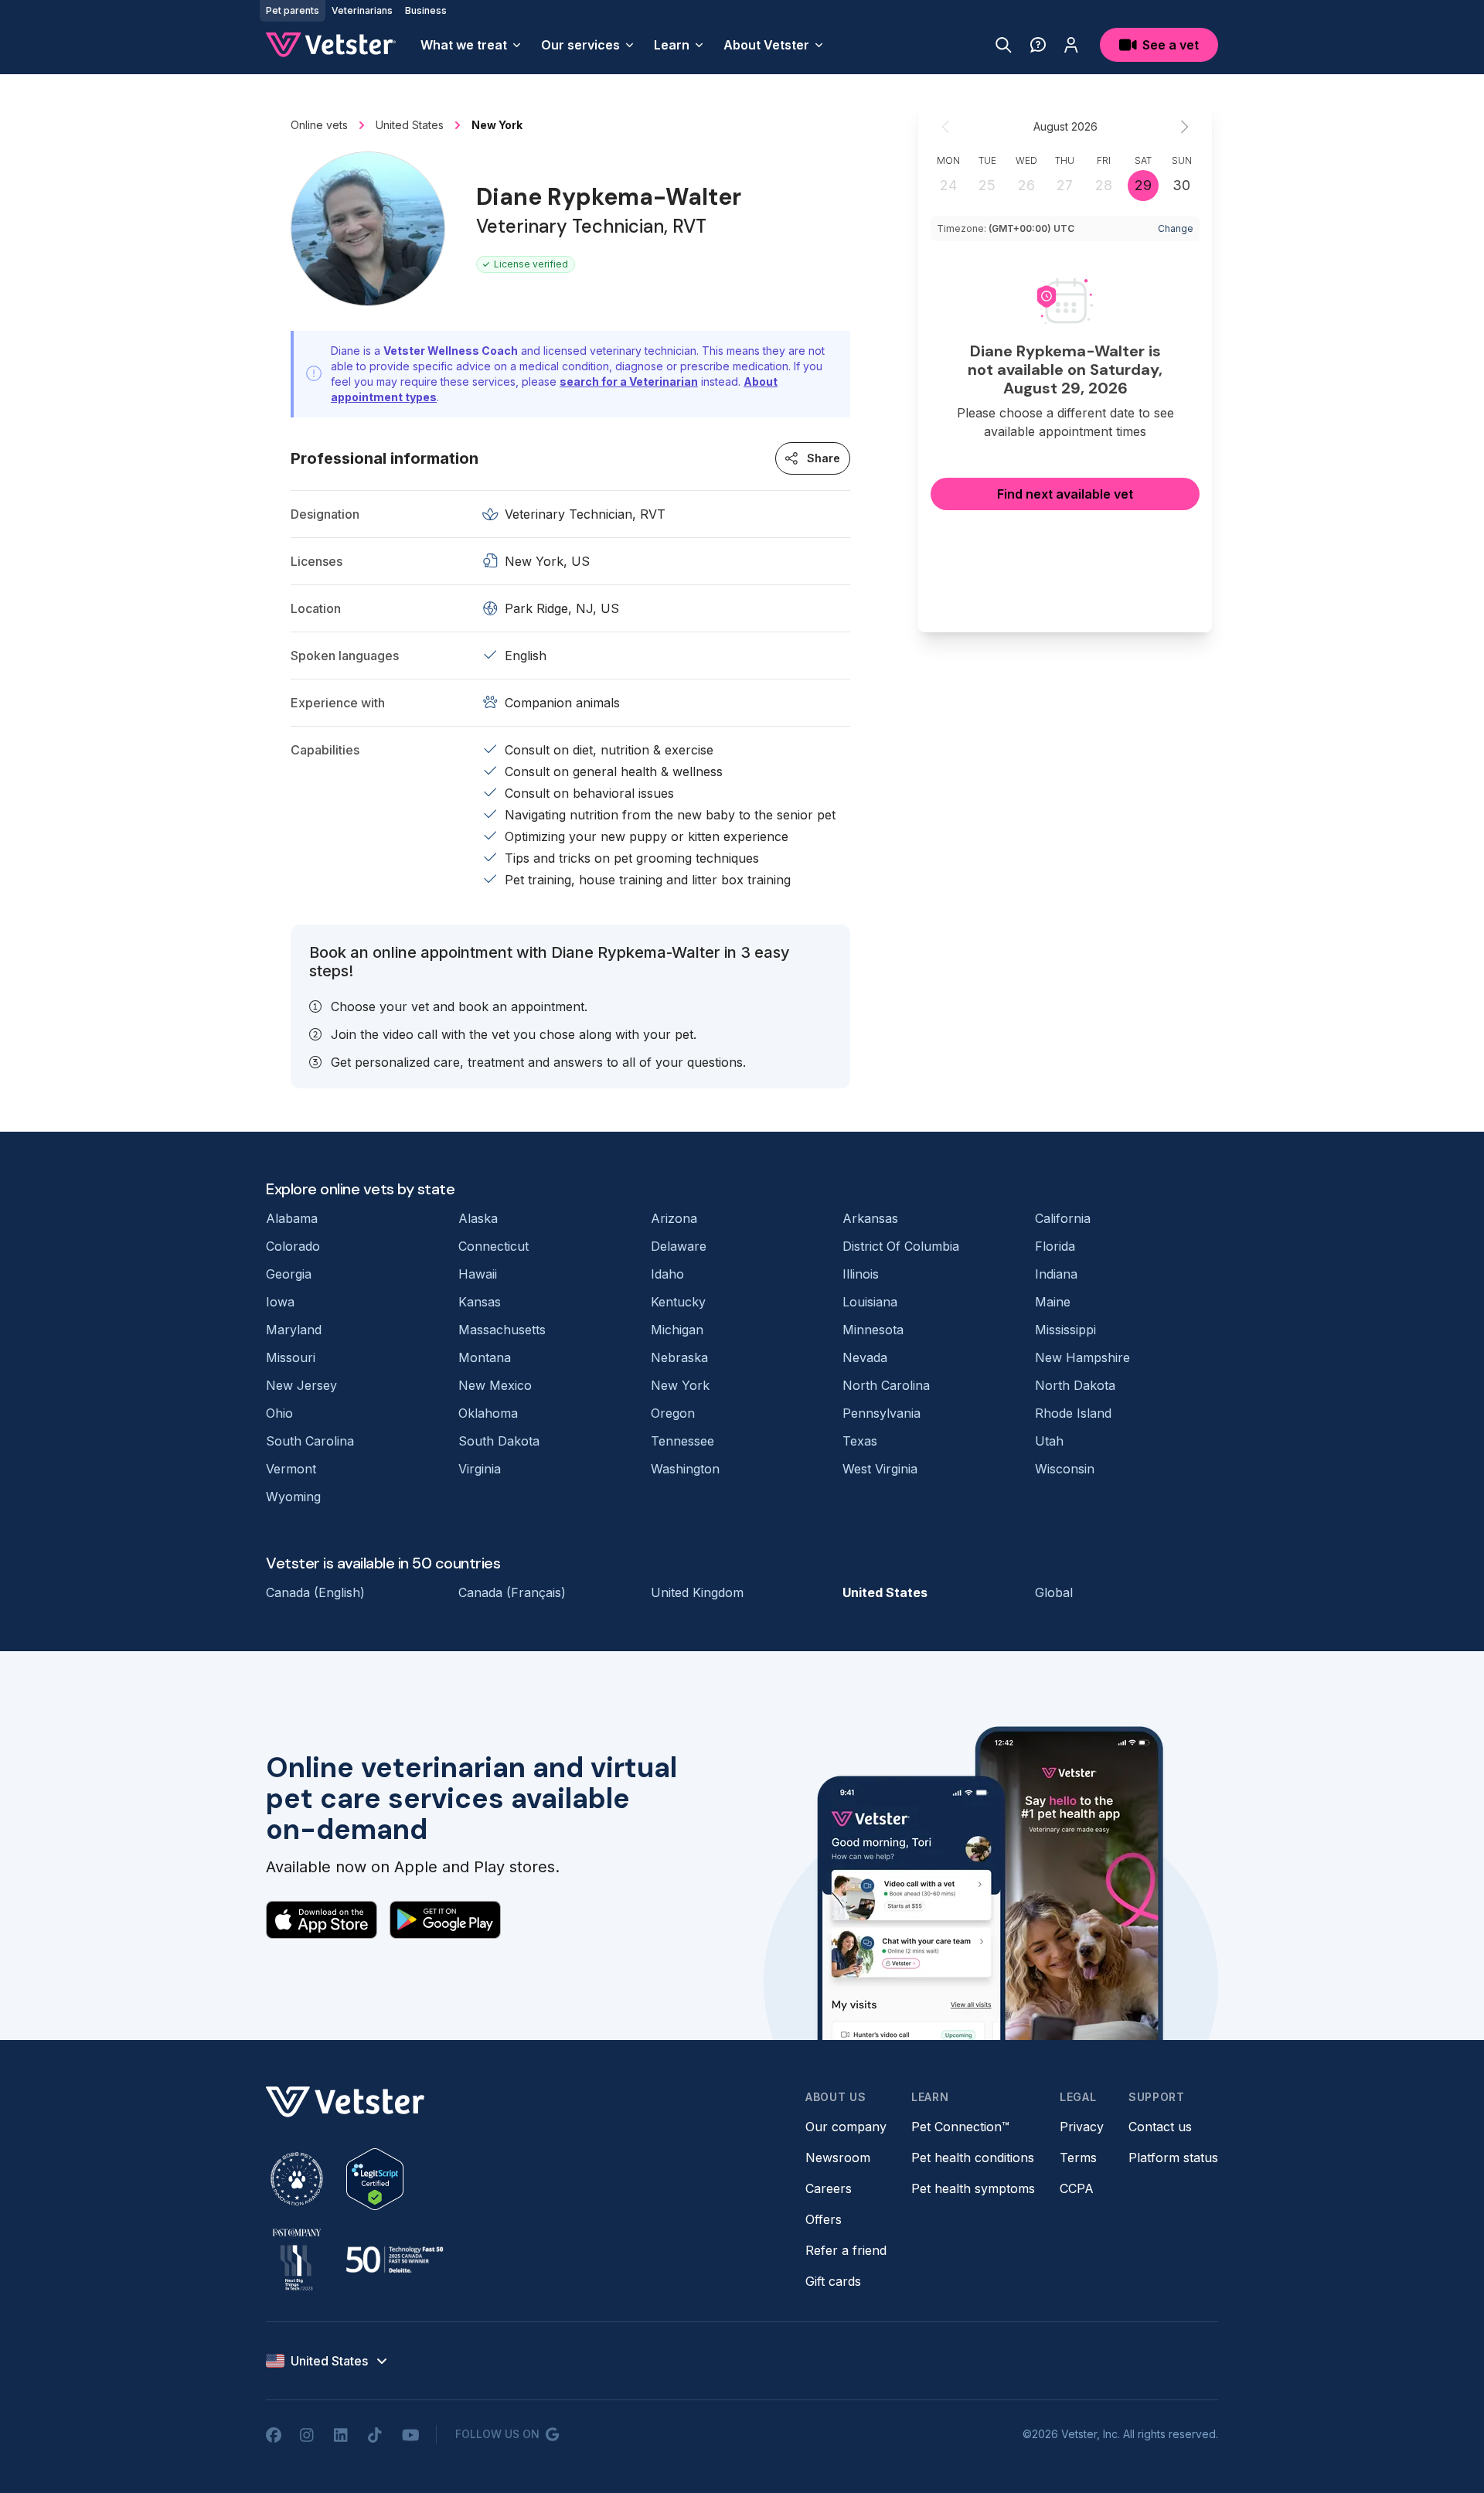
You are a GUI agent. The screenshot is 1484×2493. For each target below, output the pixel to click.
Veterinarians (362, 10)
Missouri (291, 1357)
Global (1054, 1592)
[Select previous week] (946, 127)
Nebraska (679, 1357)
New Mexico (495, 1385)
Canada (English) (315, 1592)
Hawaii (478, 1274)
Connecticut (494, 1246)
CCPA (1077, 2188)
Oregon (673, 1413)
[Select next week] (1184, 127)
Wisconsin (1065, 1469)
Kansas (480, 1302)
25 (987, 185)
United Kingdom (697, 1592)
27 (1065, 185)
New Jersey (301, 1385)
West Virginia (880, 1469)
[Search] (1004, 45)
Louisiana (870, 1302)
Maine (1053, 1302)
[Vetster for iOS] (322, 1919)
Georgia (289, 1274)
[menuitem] (471, 45)
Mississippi (1065, 1330)
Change (1176, 228)
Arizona (674, 1218)
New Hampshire (1082, 1357)
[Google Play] (445, 1919)
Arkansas (870, 1218)
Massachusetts (502, 1330)
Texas (860, 1441)
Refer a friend (846, 2250)
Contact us (1160, 2127)
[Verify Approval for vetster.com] (375, 2179)
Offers (824, 2219)
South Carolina (310, 1441)
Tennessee (682, 1441)
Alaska (478, 1218)
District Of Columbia (901, 1246)
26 (1026, 185)
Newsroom (838, 2158)
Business (426, 10)
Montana (485, 1357)
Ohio (279, 1413)
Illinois (861, 1274)
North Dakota (1075, 1385)
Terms (1078, 2158)
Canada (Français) (512, 1592)
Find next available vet (1065, 494)
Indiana (1056, 1274)
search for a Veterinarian (629, 381)
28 (1104, 185)
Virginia (480, 1469)
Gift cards (833, 2281)
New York (680, 1385)
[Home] (331, 45)
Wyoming (293, 1497)
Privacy (1082, 2127)
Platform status (1173, 2158)
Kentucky (678, 1302)
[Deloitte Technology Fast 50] (394, 2260)
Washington (685, 1469)
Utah (1049, 1441)
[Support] (1038, 45)
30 (1181, 185)
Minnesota (873, 1330)
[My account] (1071, 45)
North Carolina (886, 1385)
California (1063, 1218)
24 (948, 185)
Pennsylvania (882, 1413)
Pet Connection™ (960, 2127)
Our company (846, 2127)
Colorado (293, 1246)
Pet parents (293, 10)
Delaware (679, 1246)
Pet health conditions (973, 2158)
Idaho (667, 1274)
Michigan (677, 1330)
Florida (1055, 1246)
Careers (829, 2188)
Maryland (294, 1330)
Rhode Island (1073, 1413)
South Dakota (499, 1441)
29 (1143, 185)
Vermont (291, 1469)
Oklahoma (488, 1413)
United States (885, 1592)
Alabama (292, 1218)
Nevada (865, 1357)
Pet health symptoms (973, 2188)
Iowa (280, 1302)
